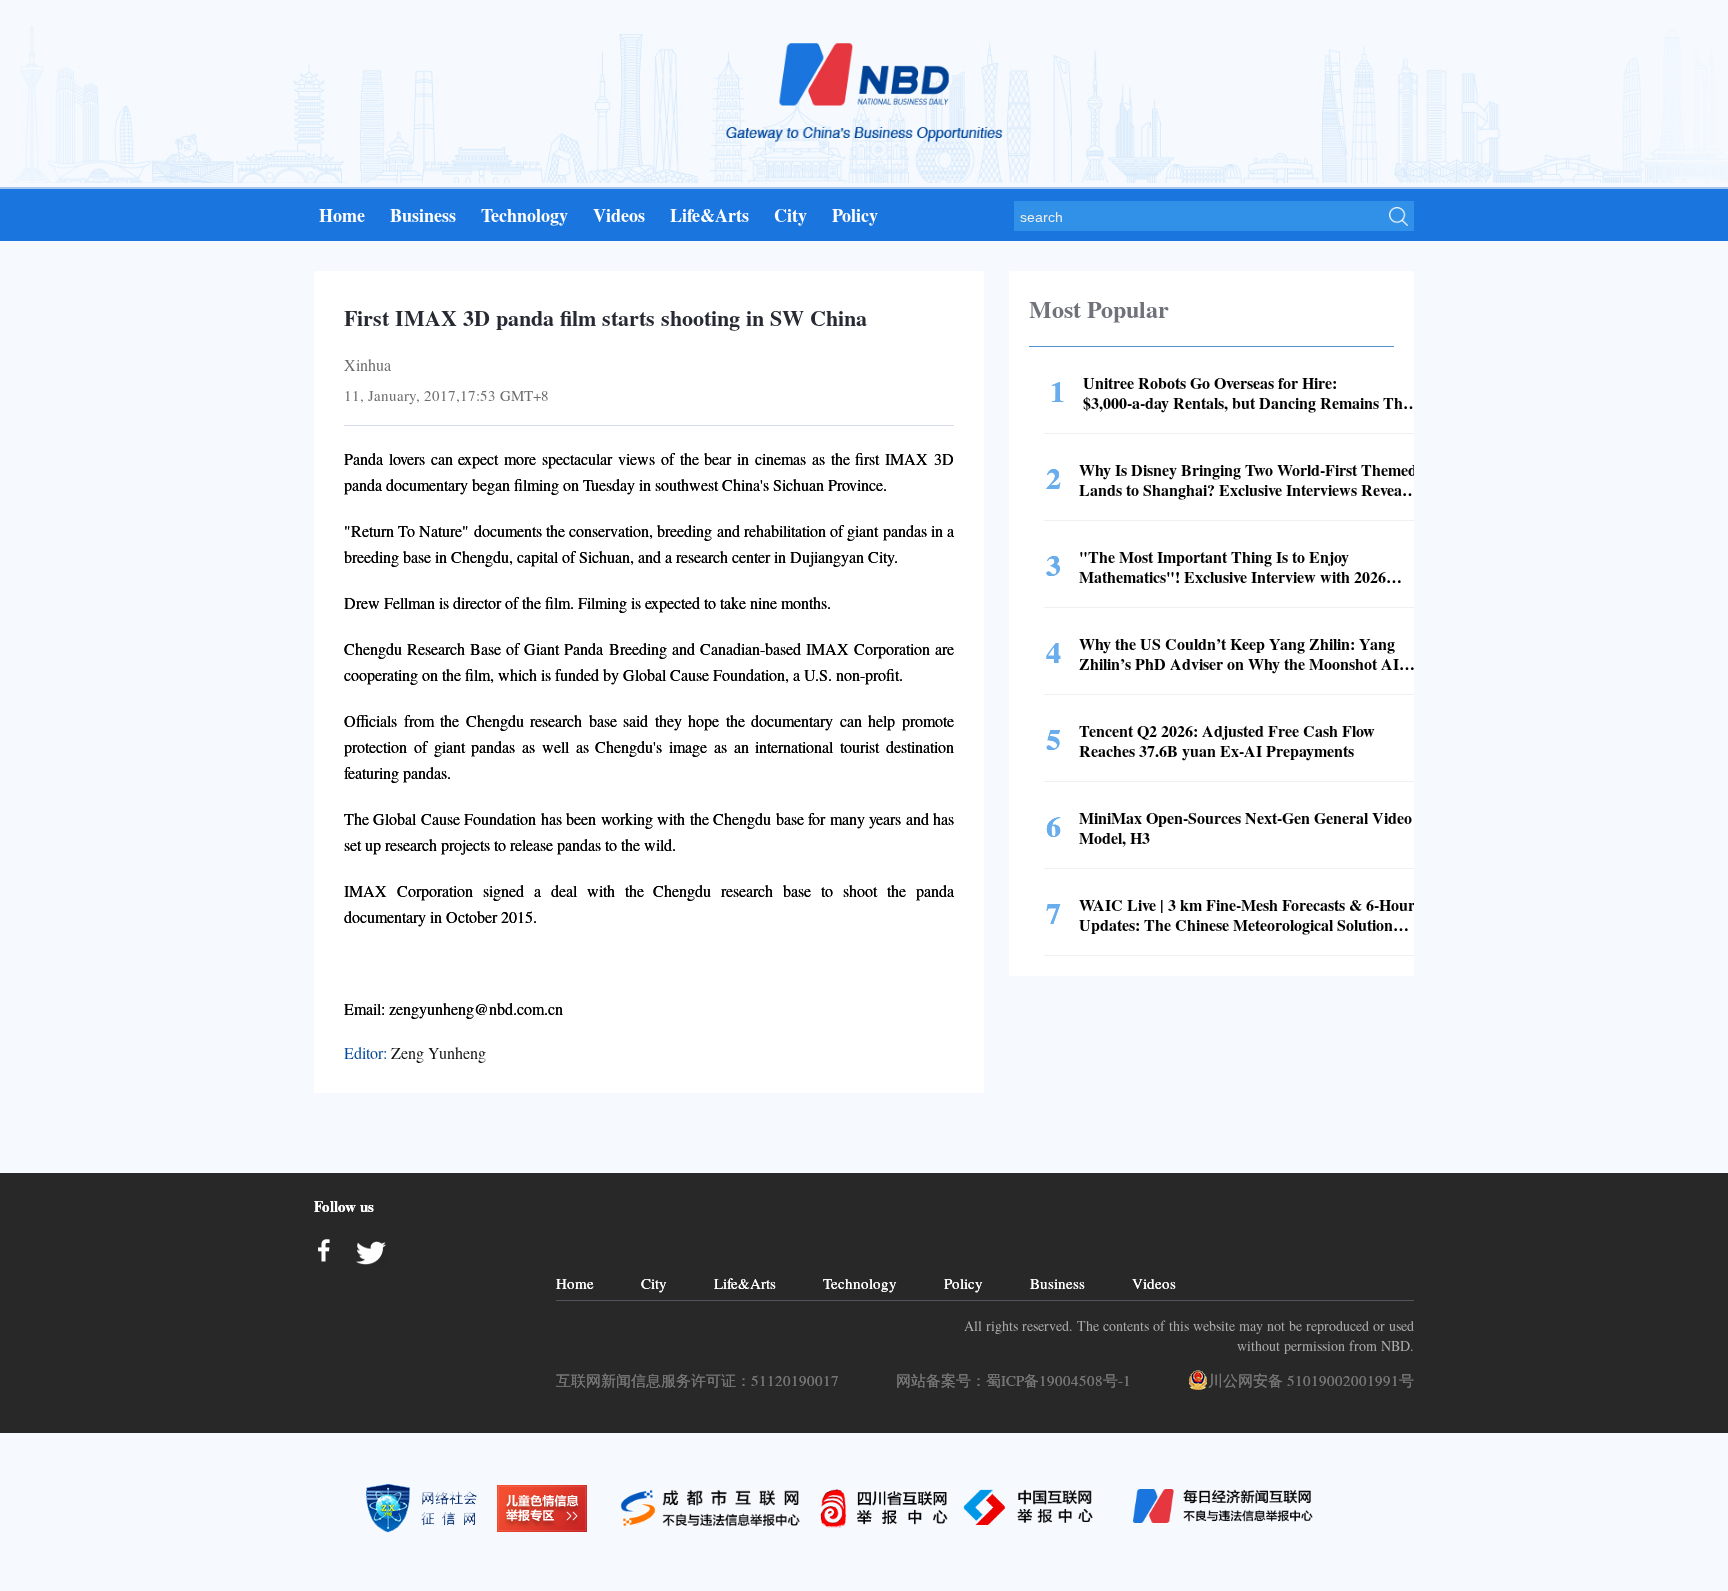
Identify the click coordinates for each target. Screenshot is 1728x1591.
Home (342, 215)
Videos (619, 215)
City (790, 215)
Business (423, 215)
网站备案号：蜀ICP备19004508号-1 (1018, 1380)
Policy (855, 215)
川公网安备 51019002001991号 (1311, 1380)
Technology (524, 215)
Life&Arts (709, 215)
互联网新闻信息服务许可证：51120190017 (702, 1380)
